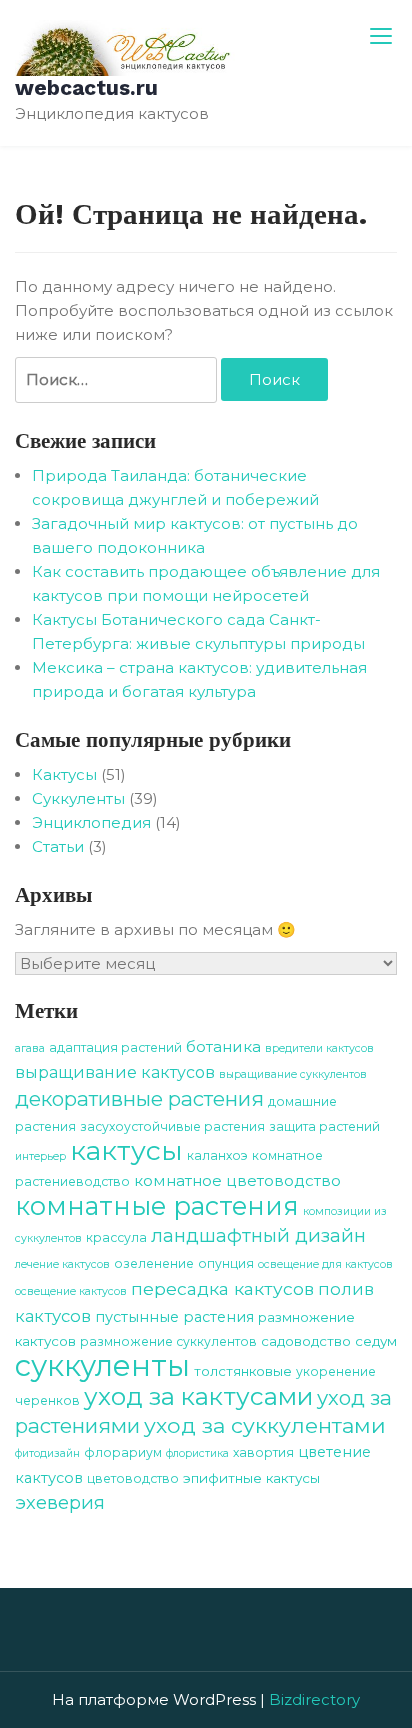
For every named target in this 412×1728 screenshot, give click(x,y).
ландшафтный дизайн (258, 1235)
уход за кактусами (198, 1396)
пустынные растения (174, 1317)
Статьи (58, 846)
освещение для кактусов (325, 1264)
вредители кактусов (319, 1048)
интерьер (40, 1156)
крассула (116, 1237)
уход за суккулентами (265, 1425)
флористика (197, 1453)
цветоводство (133, 1478)
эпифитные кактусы (251, 1478)
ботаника (223, 1046)
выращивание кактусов (115, 1072)
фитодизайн (47, 1453)
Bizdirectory (314, 1699)
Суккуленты (78, 798)
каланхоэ (217, 1155)
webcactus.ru (86, 87)
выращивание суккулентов (293, 1074)
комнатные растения (157, 1205)
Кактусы (64, 774)
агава (30, 1048)
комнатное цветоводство (237, 1180)
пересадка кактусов (222, 1288)
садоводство (306, 1341)
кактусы (126, 1150)
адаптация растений (115, 1047)
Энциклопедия (91, 822)
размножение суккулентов (168, 1341)
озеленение (154, 1263)
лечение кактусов (62, 1264)
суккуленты (102, 1365)
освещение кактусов (71, 1291)
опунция (226, 1263)
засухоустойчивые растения (172, 1126)
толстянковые (243, 1371)
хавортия (263, 1452)
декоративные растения (139, 1098)
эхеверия (60, 1502)
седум (376, 1341)
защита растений (324, 1126)
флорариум (123, 1452)
